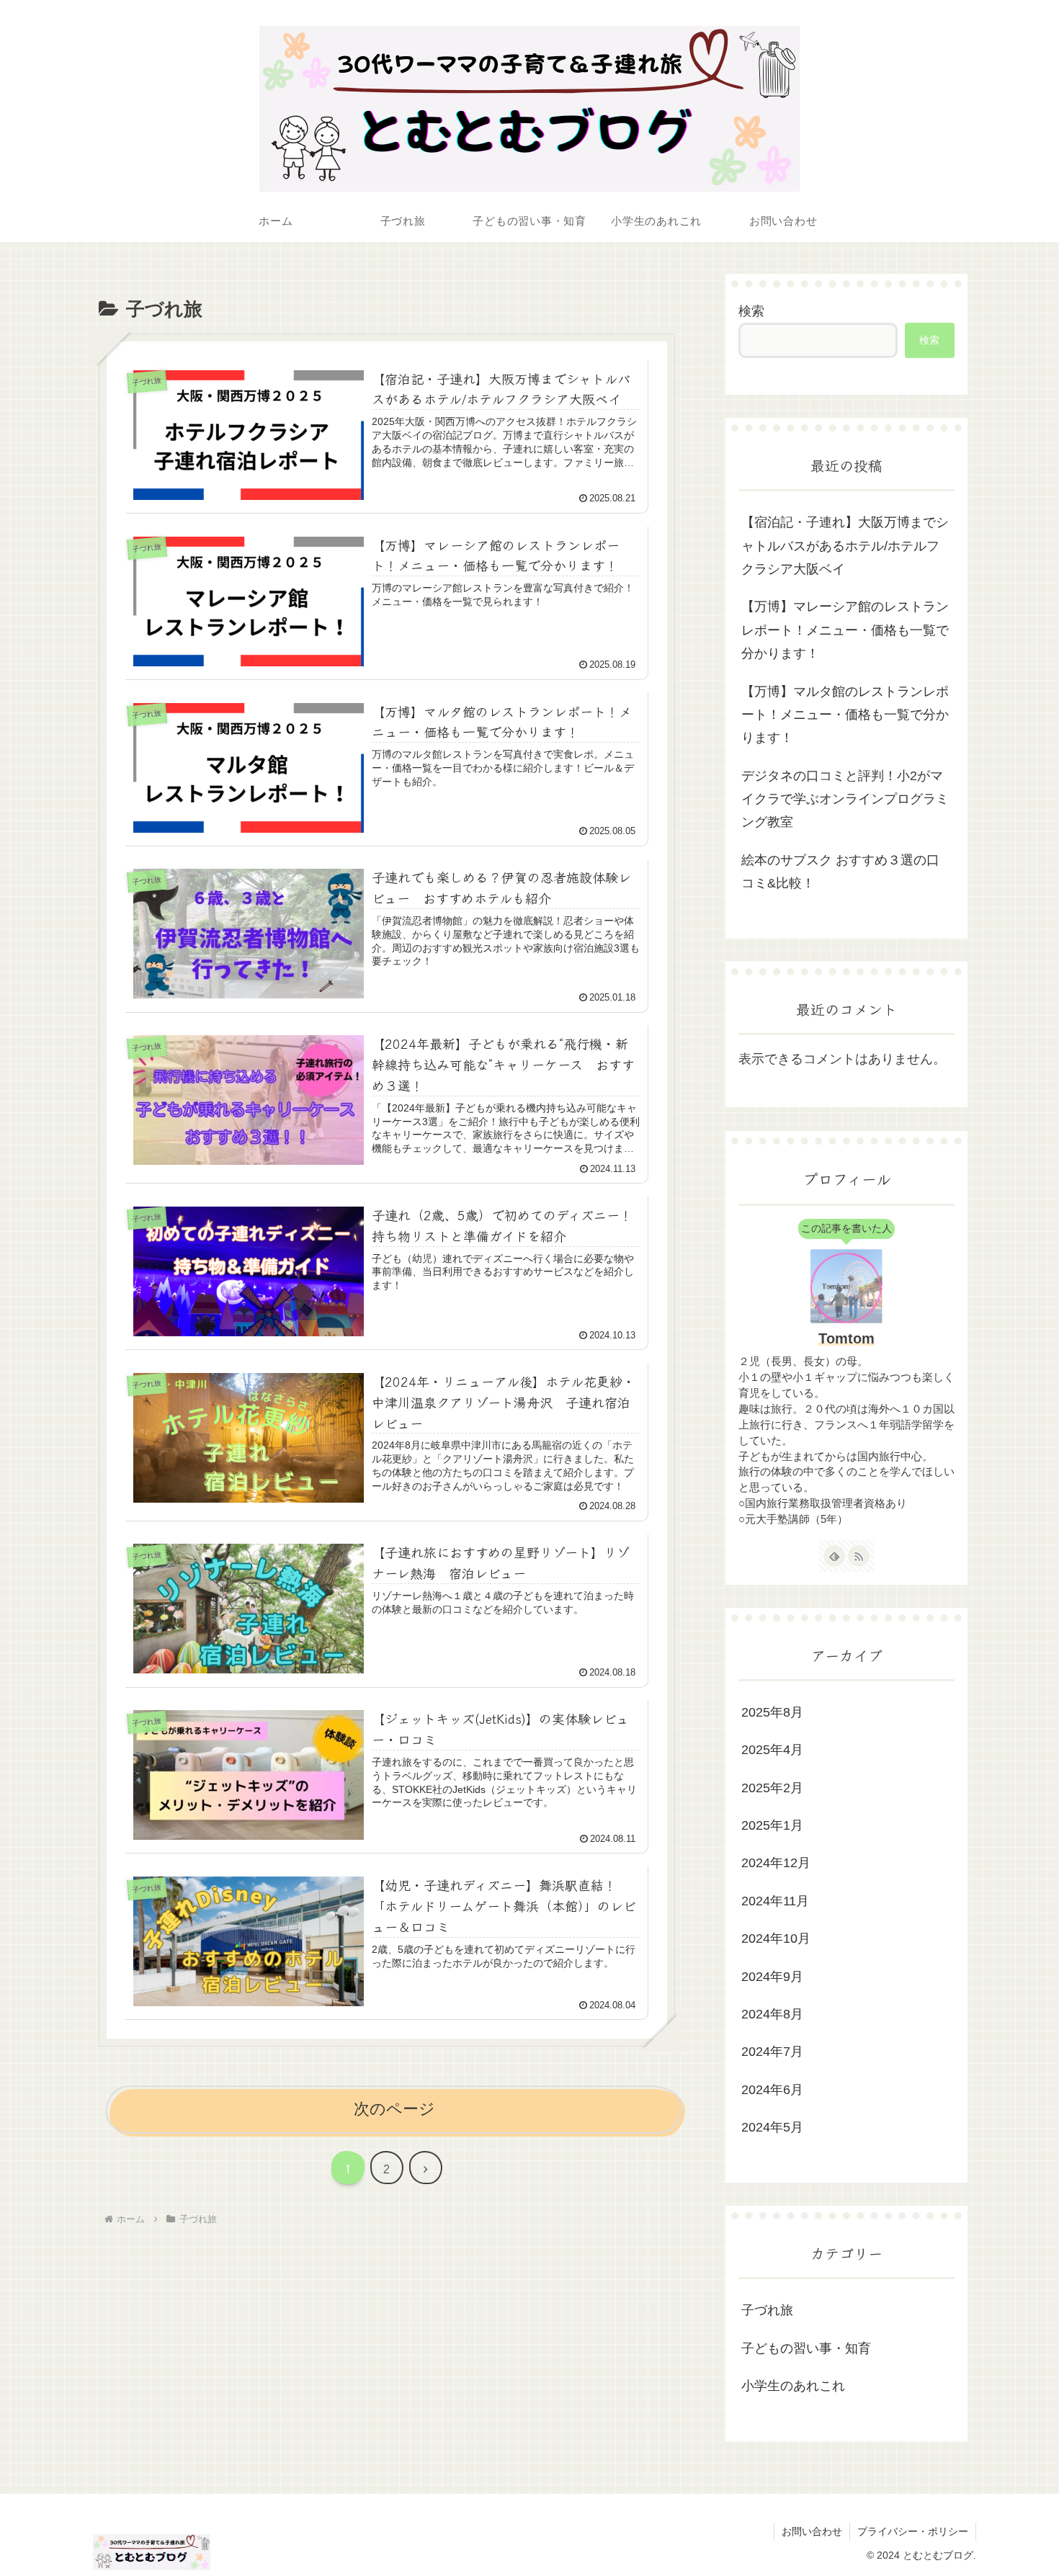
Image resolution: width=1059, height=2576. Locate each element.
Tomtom (846, 1338)
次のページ (394, 2109)
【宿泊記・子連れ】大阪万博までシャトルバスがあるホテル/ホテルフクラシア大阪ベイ (845, 546)
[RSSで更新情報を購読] (859, 1556)
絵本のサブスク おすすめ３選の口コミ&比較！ (840, 872)
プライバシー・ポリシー (913, 2531)
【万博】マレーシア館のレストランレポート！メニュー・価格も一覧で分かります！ (845, 630)
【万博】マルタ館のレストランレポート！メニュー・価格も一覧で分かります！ (845, 715)
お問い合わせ (812, 2531)
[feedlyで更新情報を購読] (834, 1556)
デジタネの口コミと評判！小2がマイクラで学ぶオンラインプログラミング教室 (845, 799)
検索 (751, 311)
